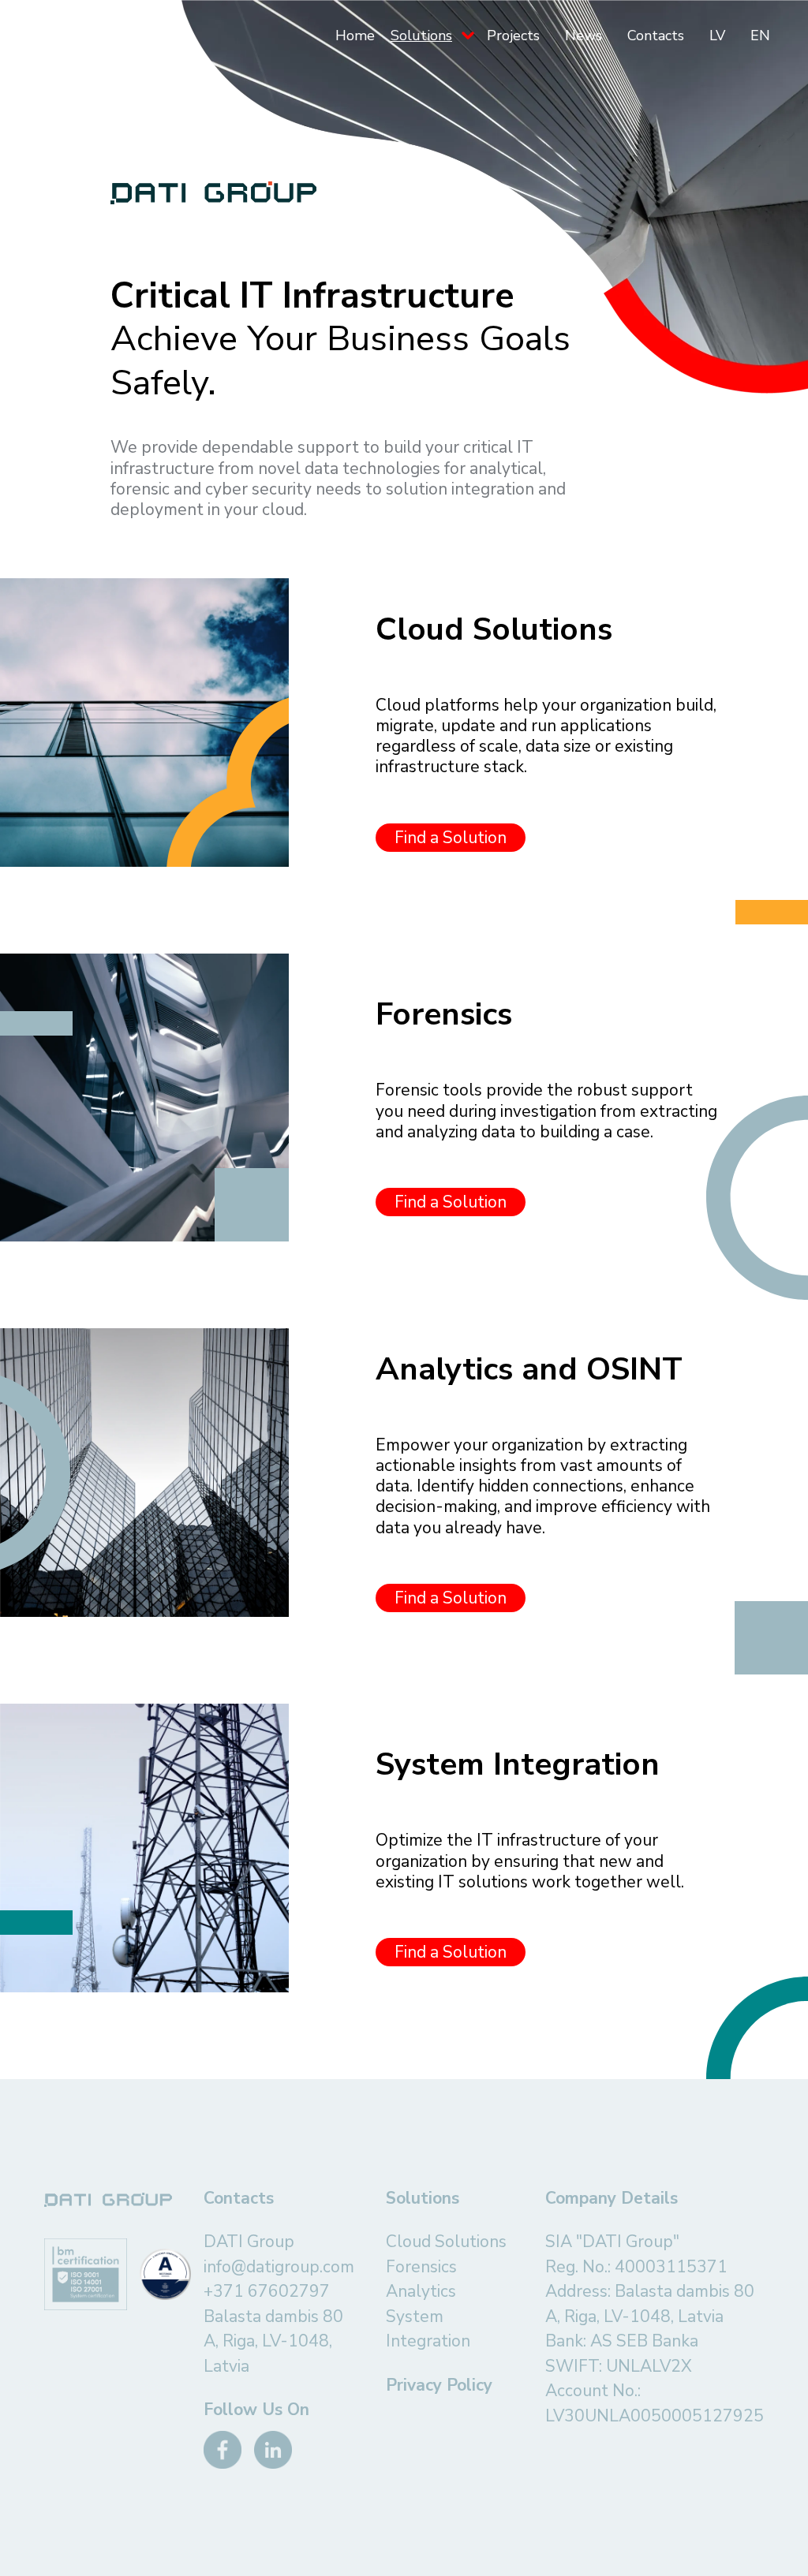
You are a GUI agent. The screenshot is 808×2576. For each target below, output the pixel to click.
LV (717, 35)
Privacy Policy (439, 2385)
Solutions (421, 35)
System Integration (428, 2329)
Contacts (656, 35)
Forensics (421, 2267)
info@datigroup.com (279, 2267)
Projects (513, 35)
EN (760, 35)
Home (355, 35)
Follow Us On (256, 2410)
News (584, 35)
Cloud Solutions (446, 2242)
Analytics (421, 2291)
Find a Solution (451, 838)
